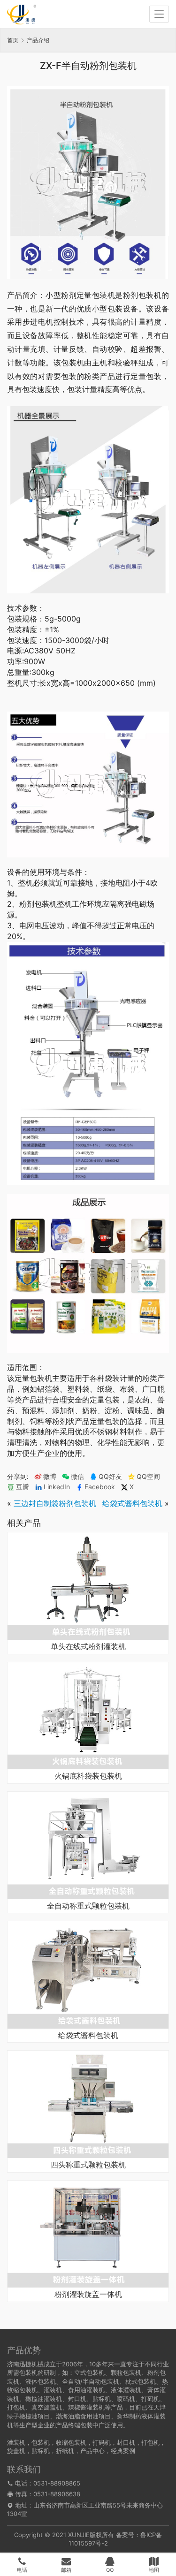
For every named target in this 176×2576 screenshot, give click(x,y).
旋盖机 (16, 2451)
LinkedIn (57, 1487)
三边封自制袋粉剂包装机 (55, 1503)
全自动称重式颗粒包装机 (88, 1906)
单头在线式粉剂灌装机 (88, 1647)
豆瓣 (23, 1487)
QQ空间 (148, 1477)
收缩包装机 (71, 2442)
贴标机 (41, 2451)
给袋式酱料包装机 (132, 1503)
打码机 (102, 2442)
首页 (13, 40)
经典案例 (123, 2451)
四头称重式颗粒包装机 (88, 2165)
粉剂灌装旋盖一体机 (88, 2295)
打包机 (150, 2442)
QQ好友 (110, 1477)
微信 (73, 1477)
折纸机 (65, 2451)
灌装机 (16, 2442)
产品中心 (92, 2451)
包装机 (41, 2442)
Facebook (100, 1487)
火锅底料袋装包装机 (88, 1776)
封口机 (126, 2442)
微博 (50, 1477)
